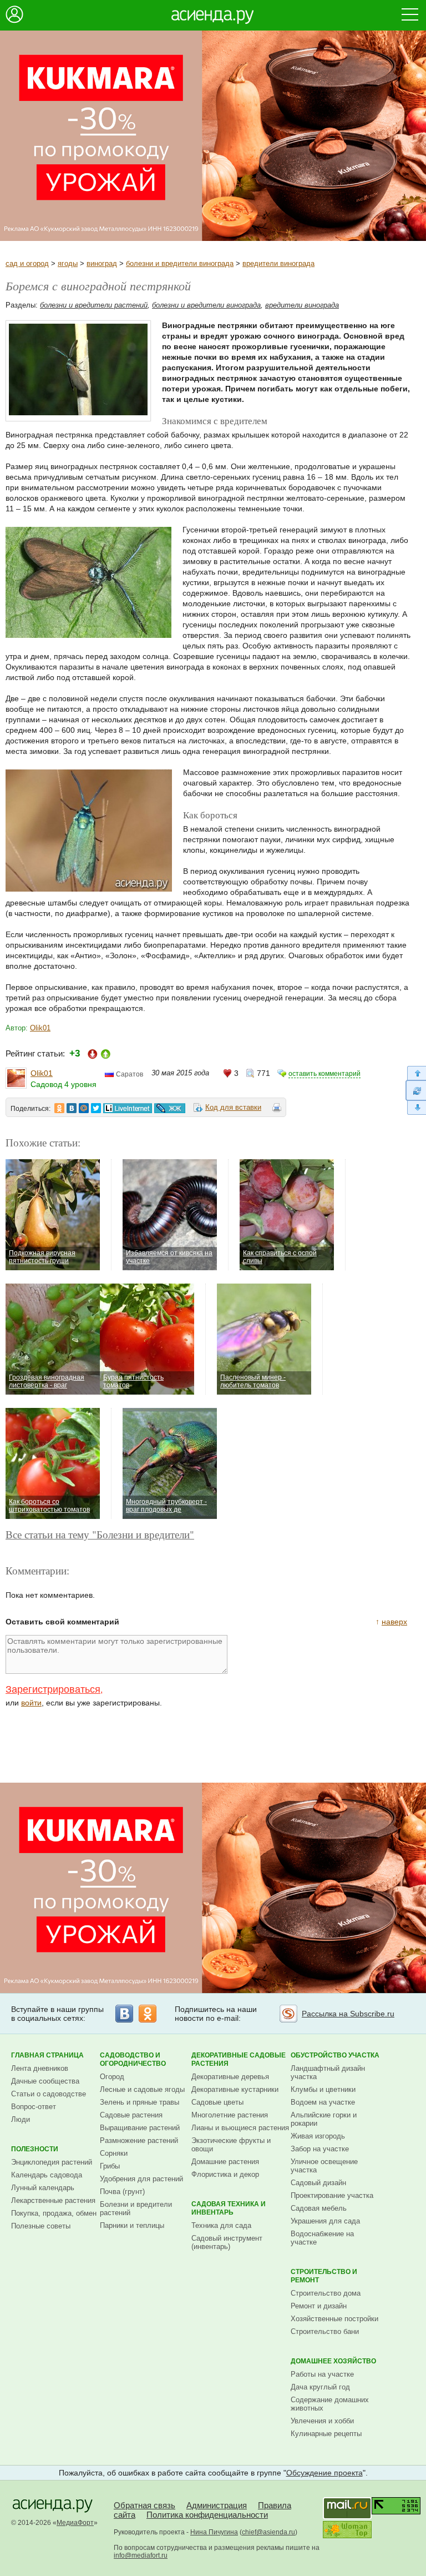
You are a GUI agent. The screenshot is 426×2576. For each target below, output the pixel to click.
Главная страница (47, 2055)
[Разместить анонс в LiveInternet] (127, 1108)
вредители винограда (278, 263)
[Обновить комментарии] (416, 1090)
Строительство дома (326, 2293)
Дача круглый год (320, 2387)
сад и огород (27, 263)
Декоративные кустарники (235, 2089)
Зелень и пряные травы (140, 2102)
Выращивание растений (140, 2128)
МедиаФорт (75, 2523)
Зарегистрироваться (53, 1689)
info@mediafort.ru (141, 2555)
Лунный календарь (43, 2188)
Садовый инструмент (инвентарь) (227, 2242)
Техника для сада (221, 2225)
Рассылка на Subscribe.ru (348, 2014)
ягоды (68, 263)
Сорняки (114, 2153)
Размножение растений (139, 2140)
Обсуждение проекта (324, 2473)
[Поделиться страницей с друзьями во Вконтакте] (72, 1108)
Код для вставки (233, 1107)
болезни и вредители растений (94, 305)
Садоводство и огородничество (133, 2059)
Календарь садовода (47, 2175)
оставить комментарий (324, 1074)
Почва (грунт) (122, 2192)
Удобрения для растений (141, 2179)
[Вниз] (416, 1108)
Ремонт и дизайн (319, 2306)
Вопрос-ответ (34, 2107)
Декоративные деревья (230, 2077)
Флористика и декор (225, 2174)
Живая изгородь (318, 2136)
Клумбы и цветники (323, 2089)
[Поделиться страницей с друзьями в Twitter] (96, 1108)
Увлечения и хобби (322, 2421)
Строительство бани (325, 2331)
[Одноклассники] (148, 2014)
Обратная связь (144, 2505)
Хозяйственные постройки (334, 2319)
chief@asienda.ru (268, 2532)
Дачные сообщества (45, 2081)
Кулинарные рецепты (326, 2434)
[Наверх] (416, 1073)
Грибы (110, 2166)
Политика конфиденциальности (207, 2515)
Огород (112, 2077)
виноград (102, 263)
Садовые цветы (217, 2102)
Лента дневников (40, 2068)
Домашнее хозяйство (333, 2361)
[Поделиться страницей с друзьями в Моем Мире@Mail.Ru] (84, 1108)
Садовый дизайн (318, 2183)
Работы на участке (322, 2374)
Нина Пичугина (214, 2532)
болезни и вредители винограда (180, 263)
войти (31, 1703)
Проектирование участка (332, 2195)
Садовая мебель (319, 2208)
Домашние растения (225, 2162)
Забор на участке (320, 2149)
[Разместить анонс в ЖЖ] (170, 1108)
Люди (21, 2119)
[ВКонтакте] (124, 2014)
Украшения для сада (325, 2221)
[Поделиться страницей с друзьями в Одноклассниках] (59, 1108)
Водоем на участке (323, 2102)
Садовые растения (131, 2115)
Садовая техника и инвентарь (229, 2208)
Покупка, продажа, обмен (54, 2213)
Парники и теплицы (132, 2225)
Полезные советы (41, 2226)
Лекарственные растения (53, 2200)
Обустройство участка (335, 2055)
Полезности (35, 2149)
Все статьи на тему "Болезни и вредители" (100, 1534)
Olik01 (40, 1028)
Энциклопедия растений (52, 2162)
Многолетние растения (230, 2115)
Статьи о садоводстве (49, 2094)
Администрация (217, 2505)
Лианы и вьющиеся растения (240, 2128)
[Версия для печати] (277, 1109)
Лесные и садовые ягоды (142, 2089)
